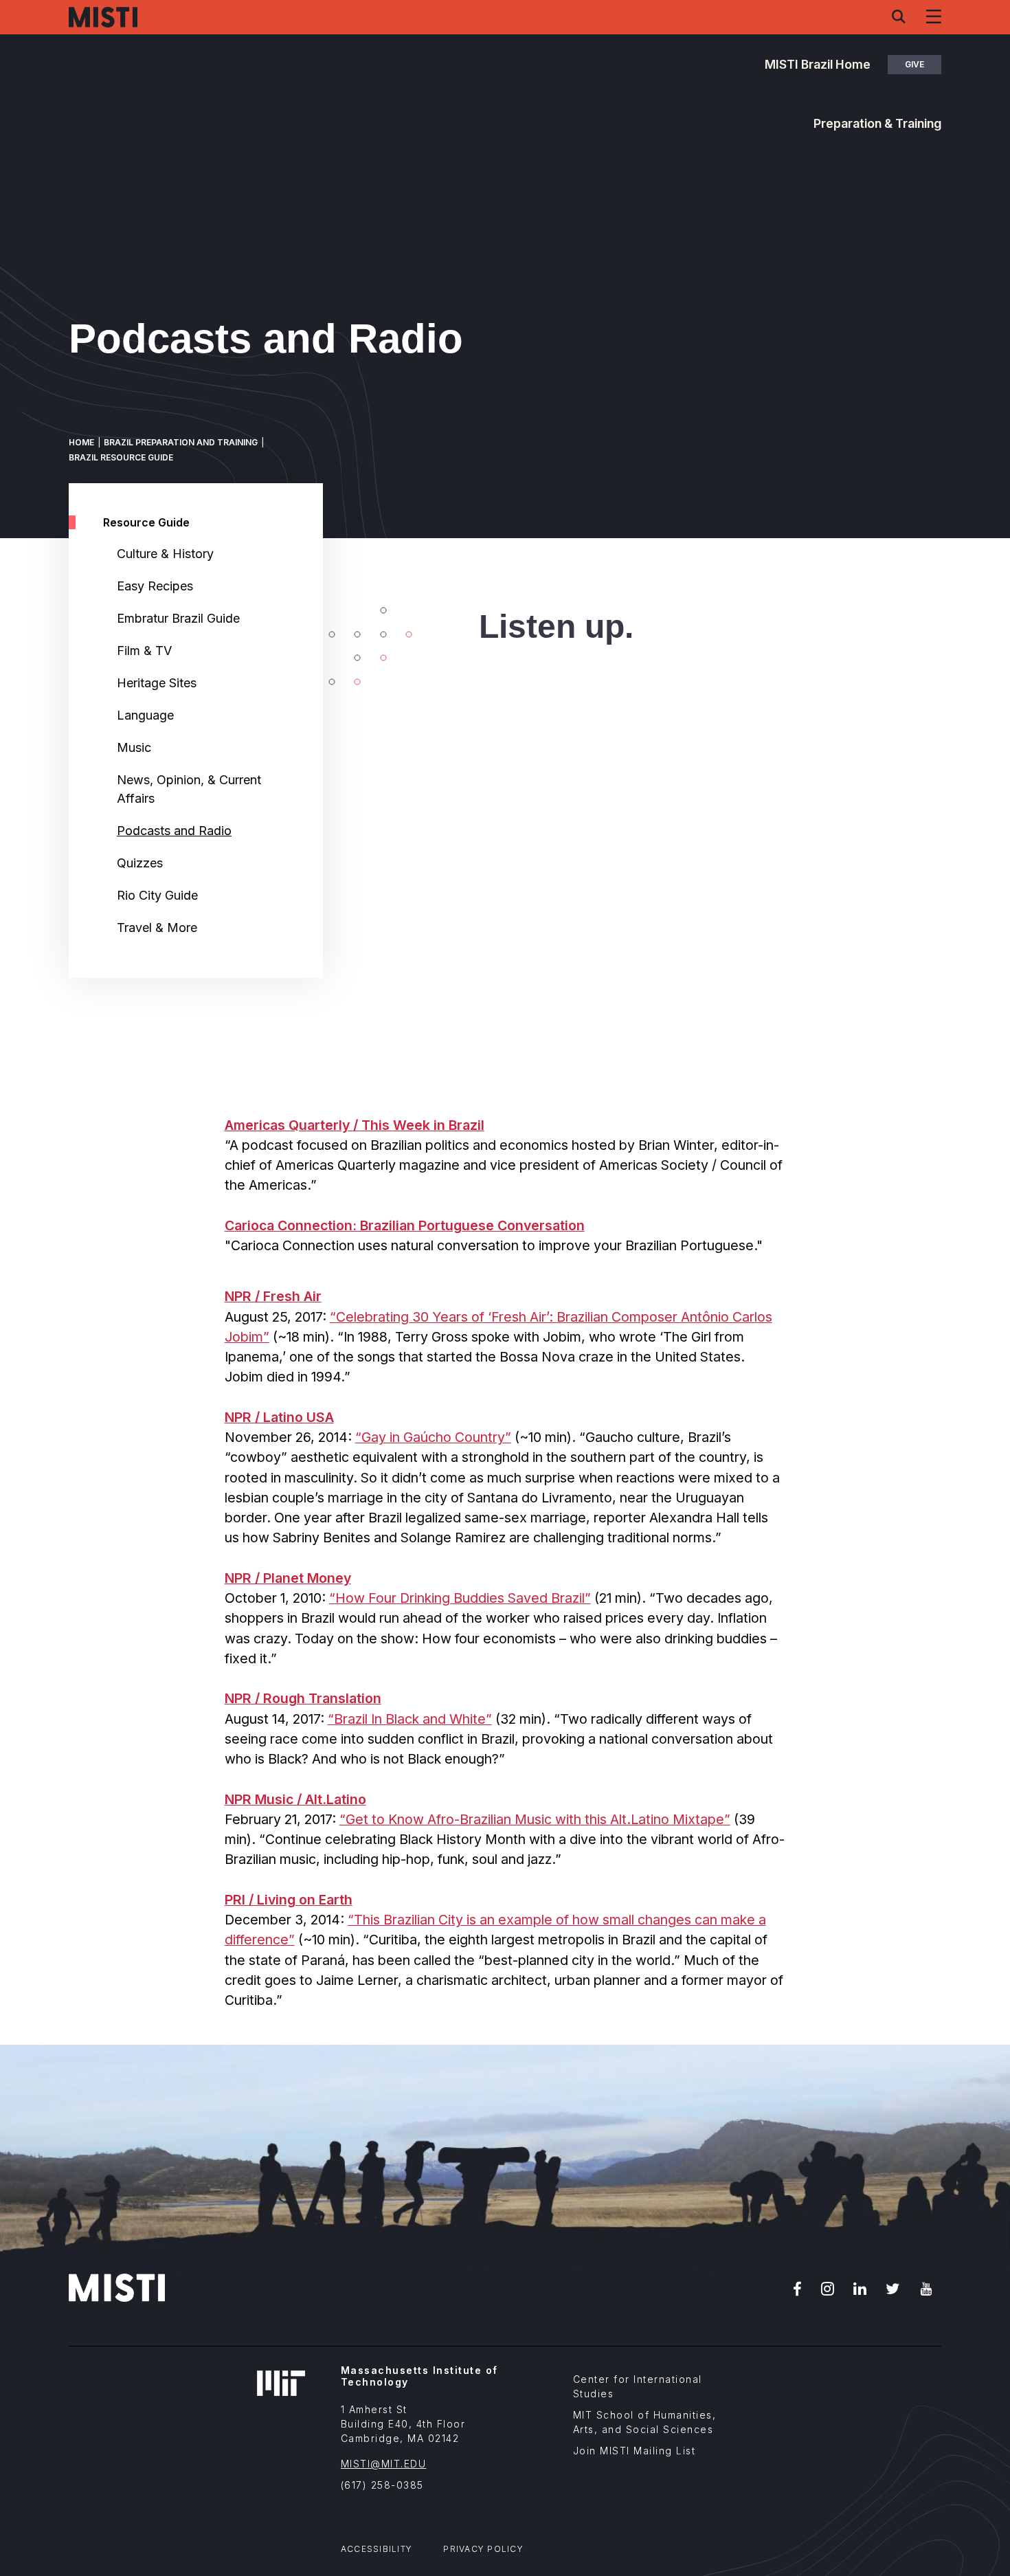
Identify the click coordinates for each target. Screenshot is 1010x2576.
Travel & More (157, 928)
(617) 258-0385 (382, 2485)
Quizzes (140, 863)
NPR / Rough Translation (303, 1698)
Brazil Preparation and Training (181, 442)
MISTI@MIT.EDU (384, 2464)
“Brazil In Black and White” (410, 1719)
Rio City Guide (157, 895)
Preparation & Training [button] (877, 123)
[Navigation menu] (934, 16)
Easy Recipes (155, 586)
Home (81, 442)
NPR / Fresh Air (273, 1296)
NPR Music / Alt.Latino (295, 1799)
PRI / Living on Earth (289, 1900)
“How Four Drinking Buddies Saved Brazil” (460, 1598)
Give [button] (914, 64)
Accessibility (377, 2549)
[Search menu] (899, 16)
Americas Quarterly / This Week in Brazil (355, 1125)
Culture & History (165, 554)
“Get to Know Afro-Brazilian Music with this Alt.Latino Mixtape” (535, 1819)
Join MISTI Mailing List (635, 2451)
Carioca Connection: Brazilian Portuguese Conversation (405, 1225)
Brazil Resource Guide (121, 457)
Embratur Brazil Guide (178, 618)
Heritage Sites (157, 683)
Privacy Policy (483, 2549)
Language (145, 715)
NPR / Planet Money (288, 1578)
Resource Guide (146, 522)
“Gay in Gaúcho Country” (433, 1437)
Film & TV (144, 651)
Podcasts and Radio (174, 831)
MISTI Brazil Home (818, 64)
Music (134, 747)
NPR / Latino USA (279, 1417)
